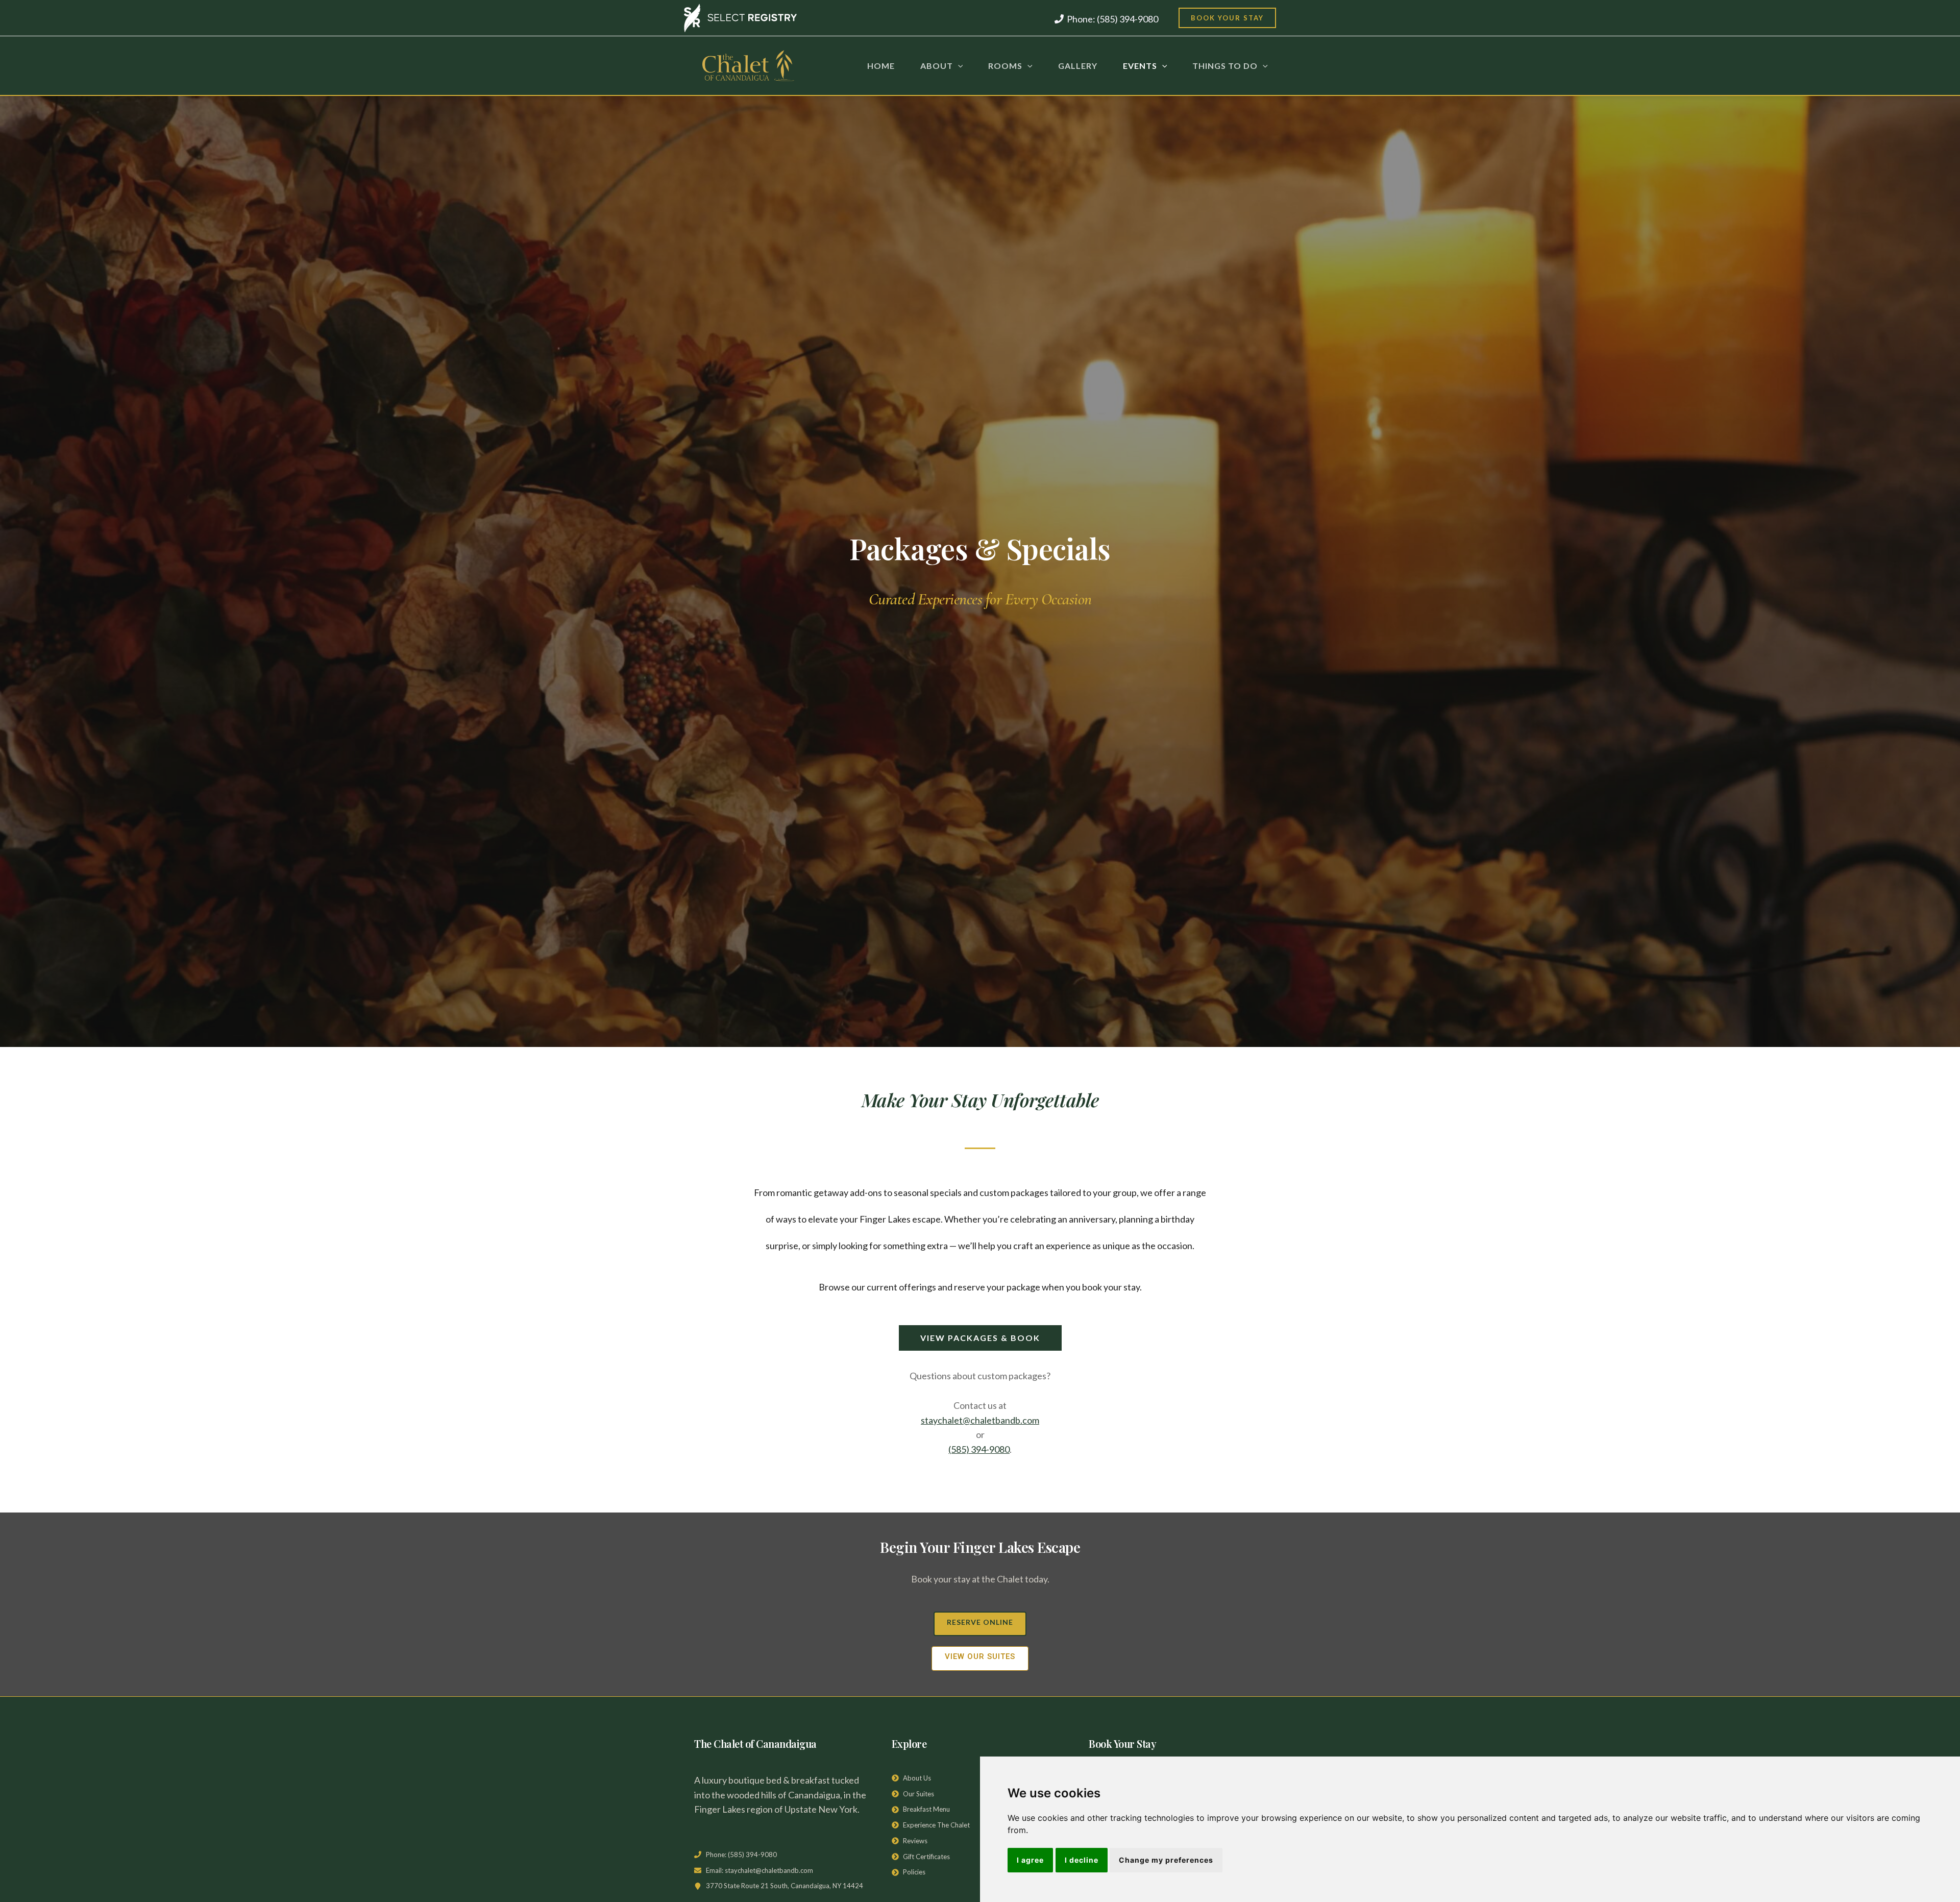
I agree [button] (1030, 1860)
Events (1140, 66)
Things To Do (1225, 66)
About (937, 66)
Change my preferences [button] (1166, 1860)
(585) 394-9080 (979, 1449)
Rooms (1005, 66)
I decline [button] (1082, 1860)
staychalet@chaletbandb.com (980, 1420)
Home (881, 66)
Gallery (1078, 66)
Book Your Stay (1227, 18)
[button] (958, 66)
